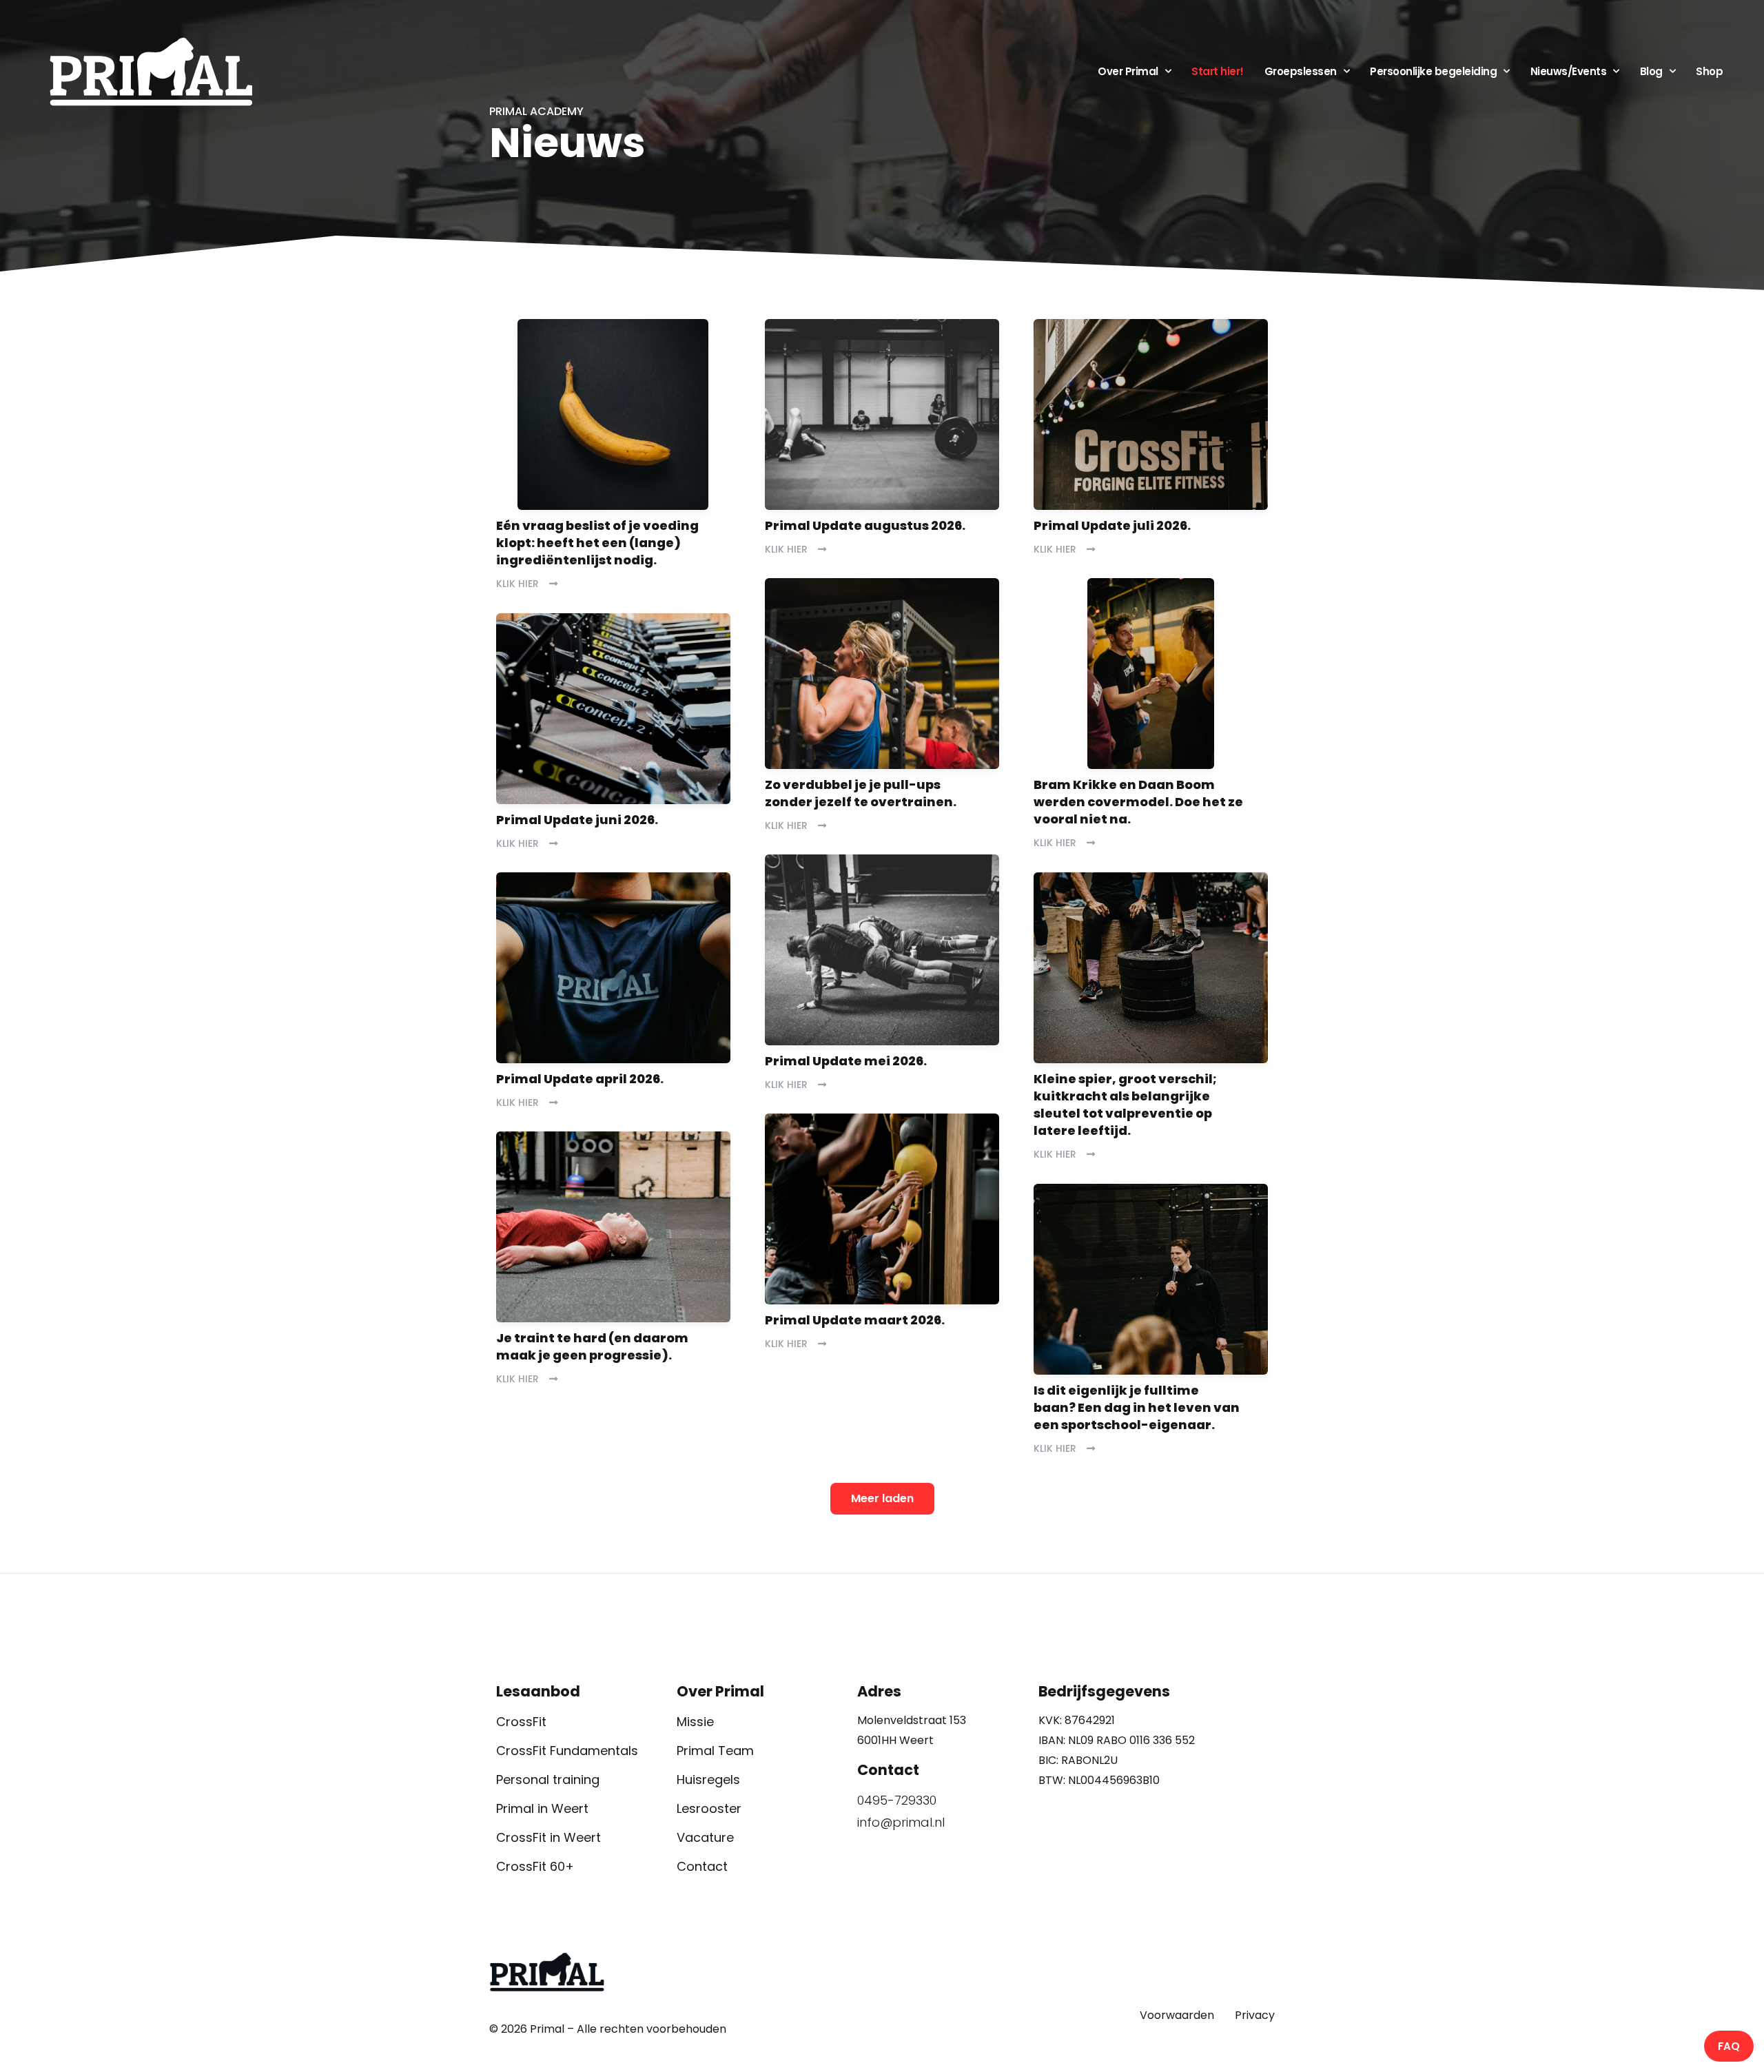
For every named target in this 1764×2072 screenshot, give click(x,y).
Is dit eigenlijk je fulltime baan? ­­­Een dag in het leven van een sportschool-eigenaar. (1137, 1407)
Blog (1651, 71)
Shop (1709, 71)
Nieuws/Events (1569, 71)
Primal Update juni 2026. (577, 820)
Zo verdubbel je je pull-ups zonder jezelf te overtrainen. (861, 793)
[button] (882, 1499)
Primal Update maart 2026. (855, 1320)
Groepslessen (1301, 71)
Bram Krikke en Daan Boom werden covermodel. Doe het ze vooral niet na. (1138, 802)
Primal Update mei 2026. (846, 1061)
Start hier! (1218, 71)
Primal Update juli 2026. (1112, 525)
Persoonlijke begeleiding (1433, 71)
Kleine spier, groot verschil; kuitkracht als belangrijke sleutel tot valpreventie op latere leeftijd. (1125, 1105)
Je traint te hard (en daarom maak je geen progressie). (592, 1346)
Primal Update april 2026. (580, 1079)
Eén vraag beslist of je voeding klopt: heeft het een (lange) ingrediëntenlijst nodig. (597, 543)
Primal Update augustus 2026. (865, 525)
